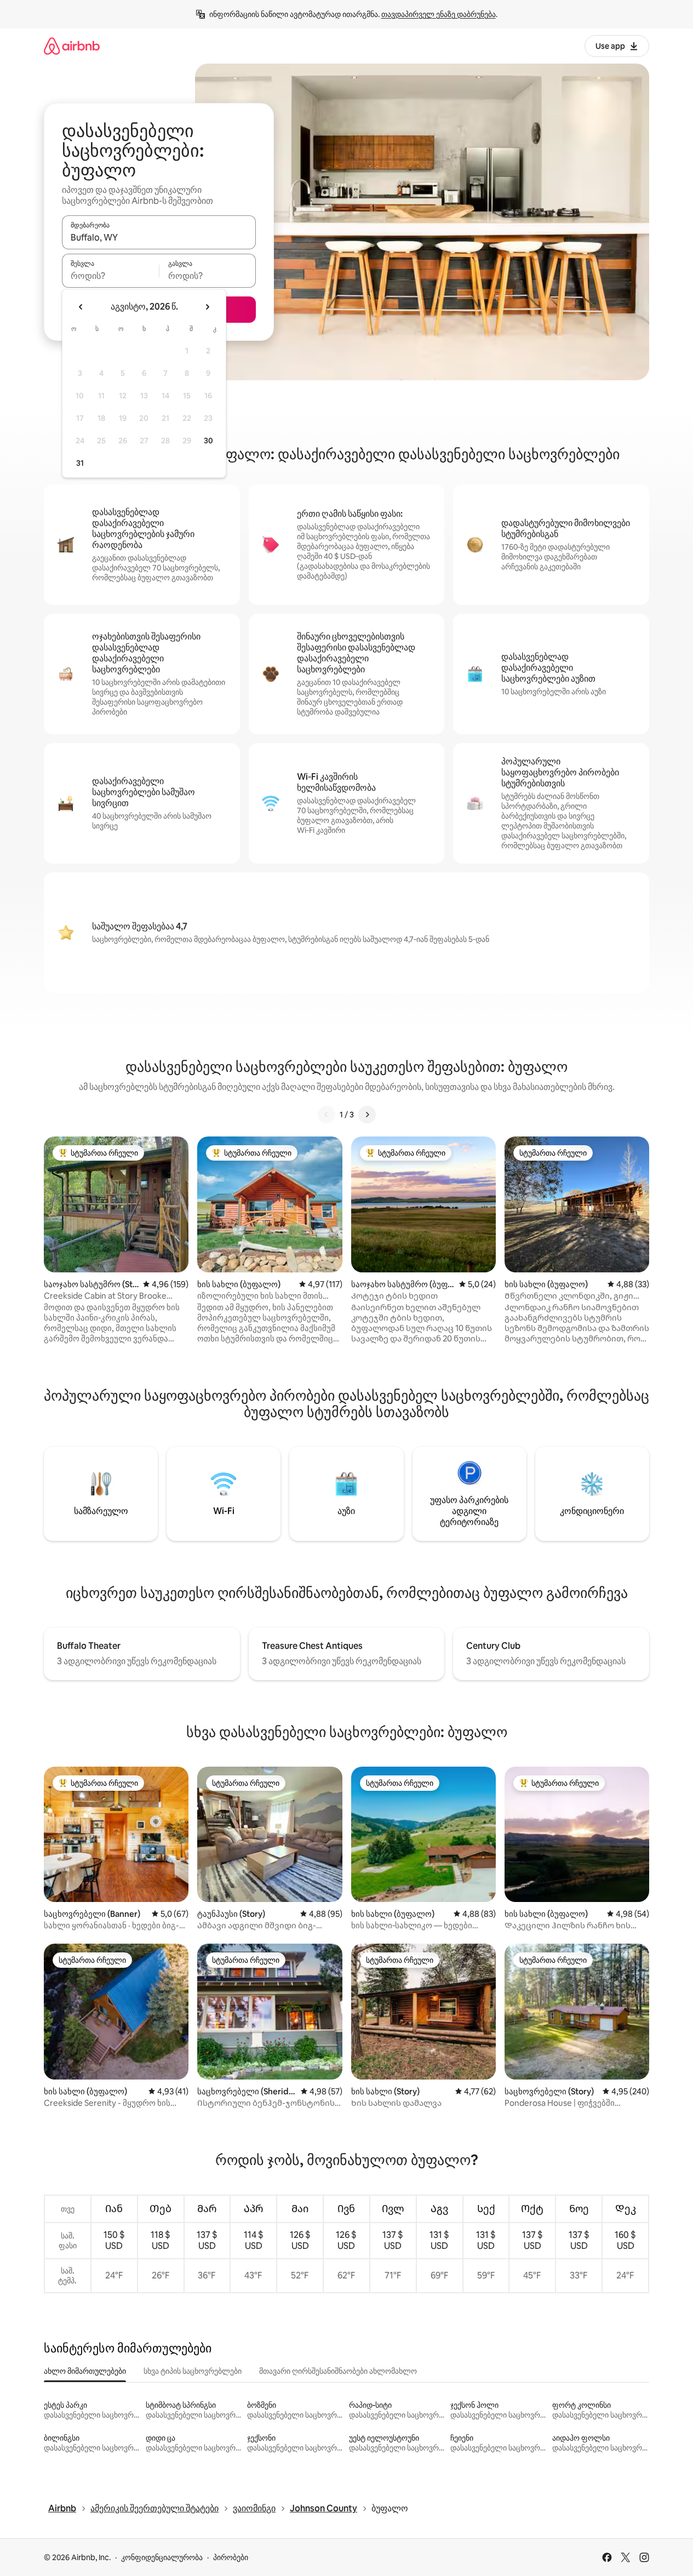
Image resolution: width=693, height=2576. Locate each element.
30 (208, 441)
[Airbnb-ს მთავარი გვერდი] (72, 46)
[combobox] (159, 237)
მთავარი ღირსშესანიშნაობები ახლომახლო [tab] (338, 2371)
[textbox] (110, 276)
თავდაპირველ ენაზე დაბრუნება (439, 14)
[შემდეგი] (367, 1115)
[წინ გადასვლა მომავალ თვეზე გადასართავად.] (207, 307)
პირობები (231, 2557)
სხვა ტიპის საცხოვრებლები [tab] (193, 2371)
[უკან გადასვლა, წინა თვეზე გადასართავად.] (81, 307)
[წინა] (327, 1115)
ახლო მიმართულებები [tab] (85, 2371)
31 (80, 463)
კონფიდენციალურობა (162, 2557)
